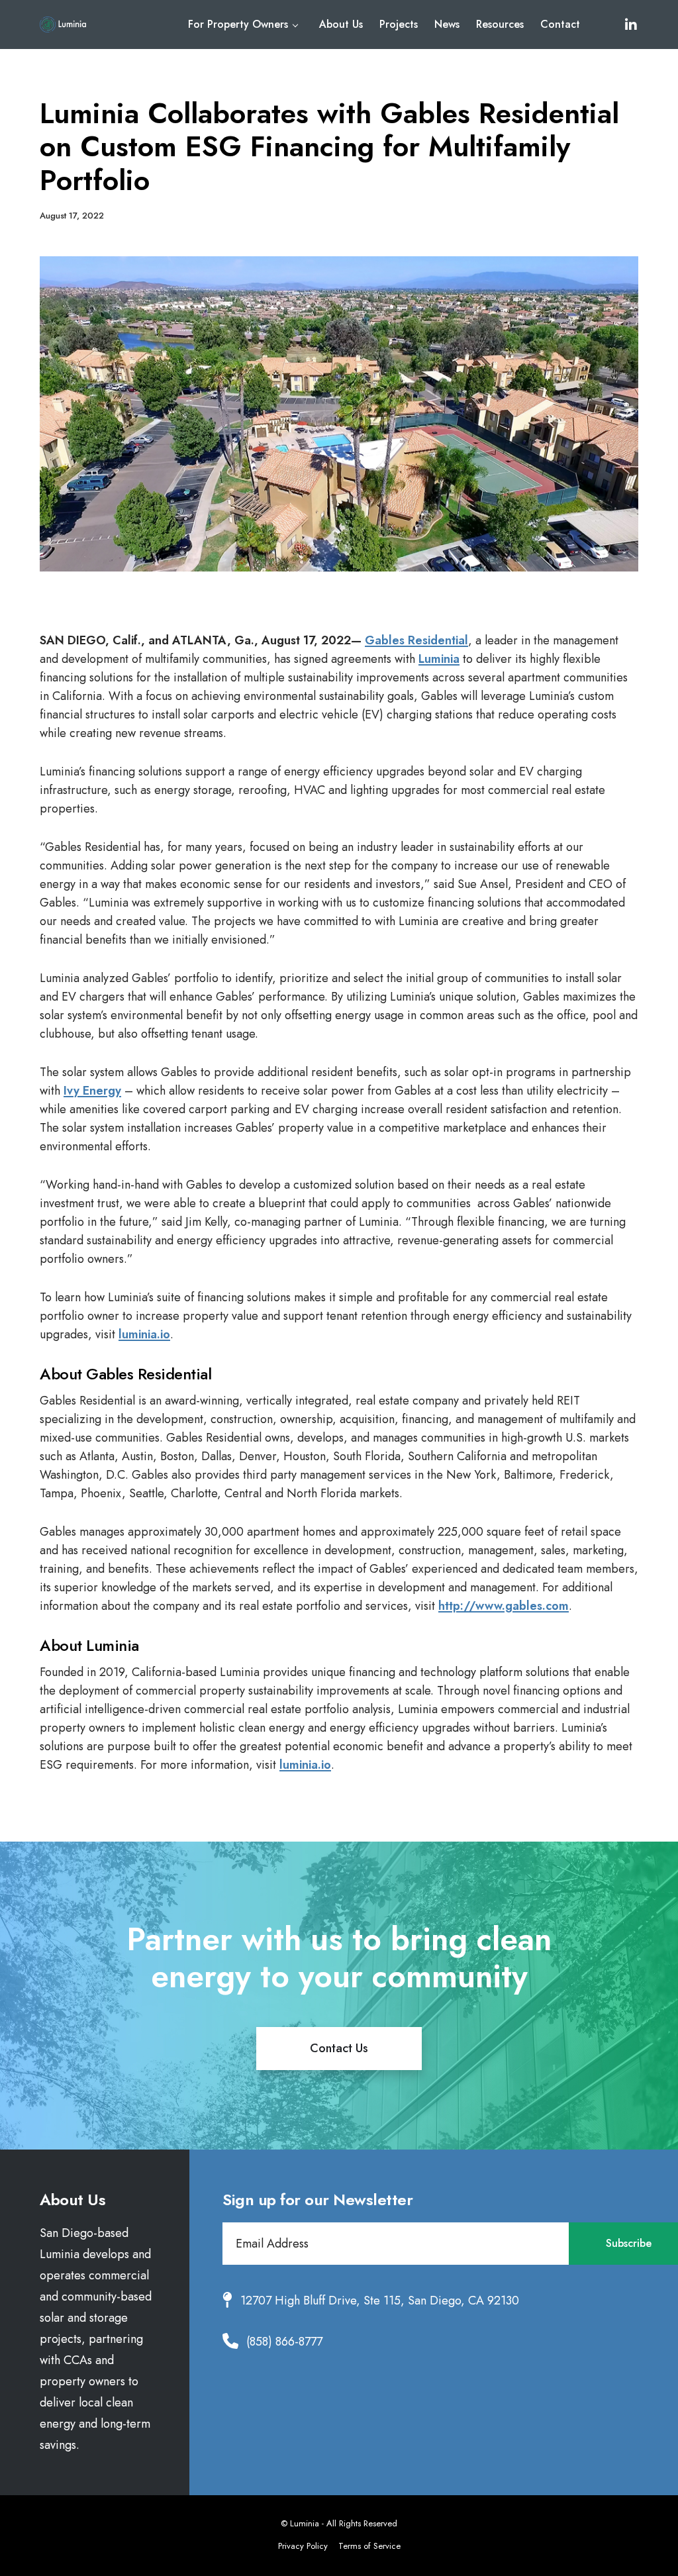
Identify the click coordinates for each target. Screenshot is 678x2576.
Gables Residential (416, 640)
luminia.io (144, 1334)
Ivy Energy (92, 1091)
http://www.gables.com (504, 1606)
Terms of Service (369, 2546)
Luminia (439, 659)
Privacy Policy (303, 2546)
